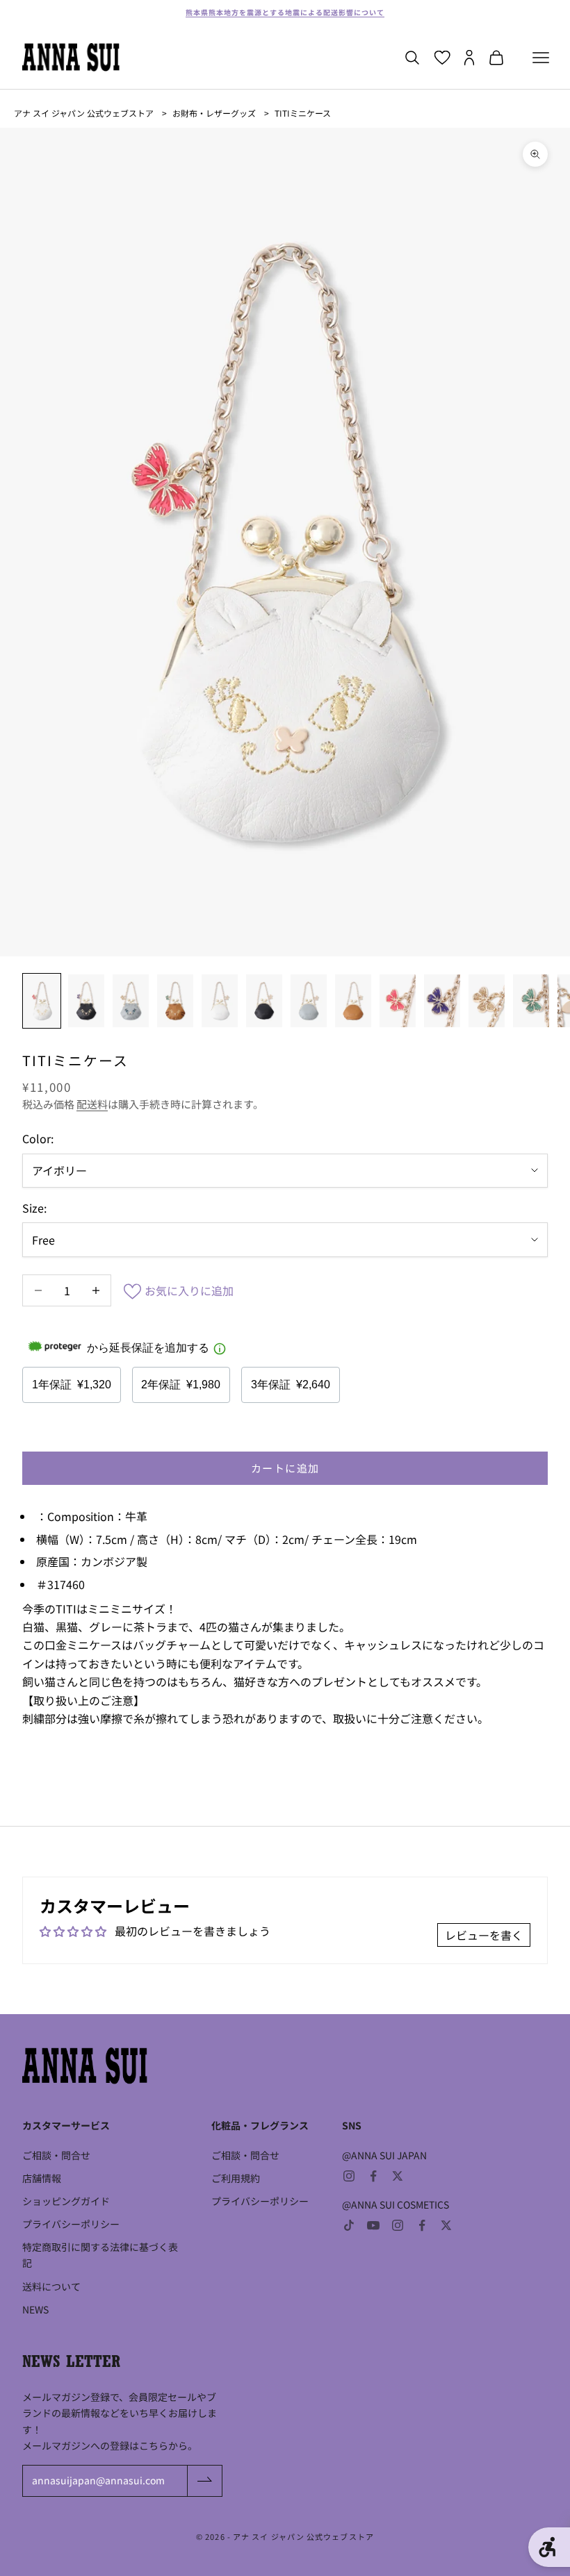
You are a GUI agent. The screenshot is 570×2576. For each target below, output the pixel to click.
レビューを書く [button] (484, 1935)
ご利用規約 (236, 2178)
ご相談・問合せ (56, 2155)
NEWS (35, 2309)
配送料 (92, 1104)
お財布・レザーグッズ (214, 113)
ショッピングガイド (66, 2201)
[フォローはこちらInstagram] (349, 2176)
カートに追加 (285, 1468)
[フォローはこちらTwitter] (398, 2176)
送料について (51, 2286)
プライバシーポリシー (71, 2224)
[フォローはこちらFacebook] (373, 2176)
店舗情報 (42, 2178)
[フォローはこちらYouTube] (373, 2225)
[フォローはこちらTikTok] (349, 2225)
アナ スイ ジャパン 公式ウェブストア (84, 113)
